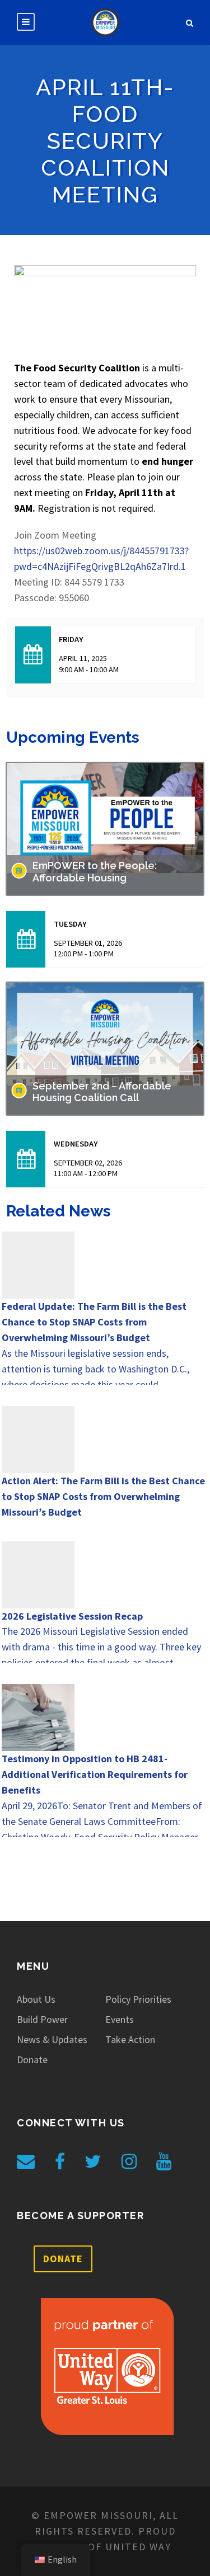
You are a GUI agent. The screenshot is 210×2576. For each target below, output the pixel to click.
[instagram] (129, 2162)
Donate (32, 2060)
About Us (36, 1999)
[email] (26, 2162)
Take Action (130, 2039)
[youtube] (164, 2162)
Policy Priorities (138, 1999)
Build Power (42, 2019)
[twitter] (93, 2162)
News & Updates (52, 2039)
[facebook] (60, 2162)
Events (120, 2019)
